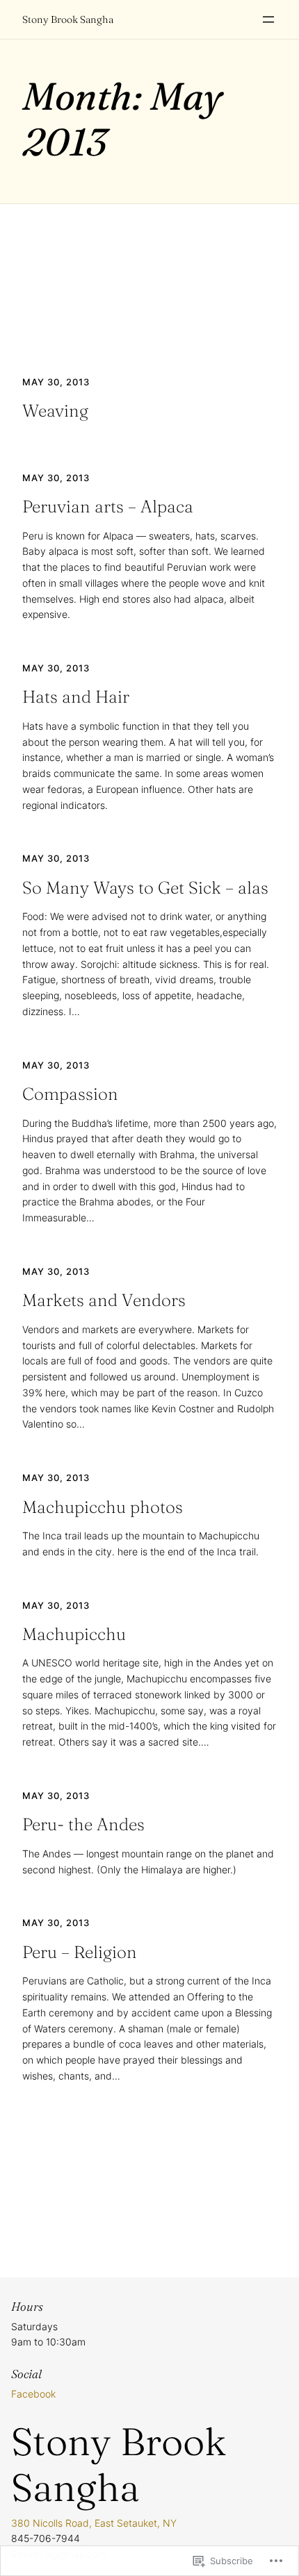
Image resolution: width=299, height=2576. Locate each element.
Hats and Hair (76, 697)
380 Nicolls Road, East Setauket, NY (94, 2523)
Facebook (33, 2394)
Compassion (70, 1094)
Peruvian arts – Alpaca (108, 507)
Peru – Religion (80, 1952)
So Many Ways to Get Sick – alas (145, 888)
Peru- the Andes (83, 1824)
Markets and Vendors (104, 1300)
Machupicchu (74, 1634)
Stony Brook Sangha (68, 19)
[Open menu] (268, 19)
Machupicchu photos (103, 1507)
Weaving (55, 411)
